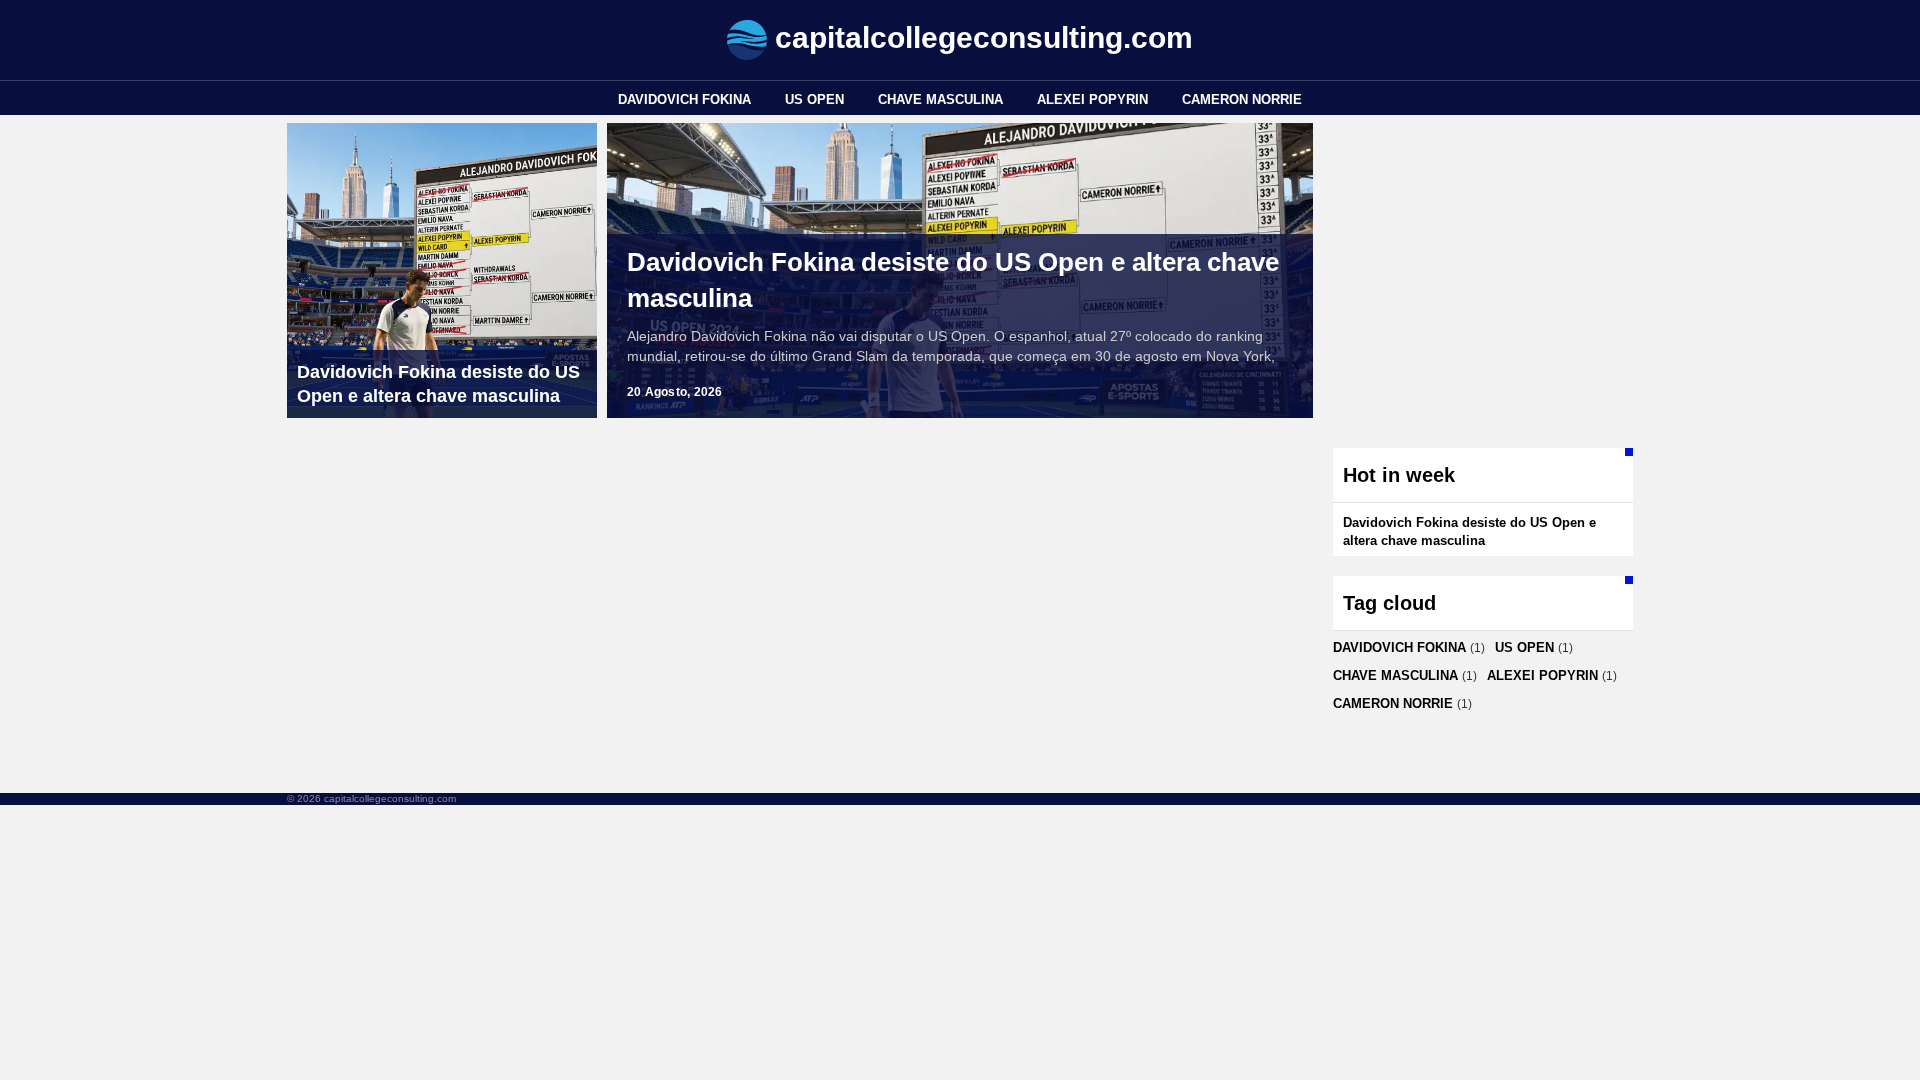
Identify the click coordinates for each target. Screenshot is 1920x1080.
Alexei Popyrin (1092, 99)
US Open (814, 99)
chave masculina (940, 99)
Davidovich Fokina (684, 99)
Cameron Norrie (1242, 99)
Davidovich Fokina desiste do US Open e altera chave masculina (953, 280)
